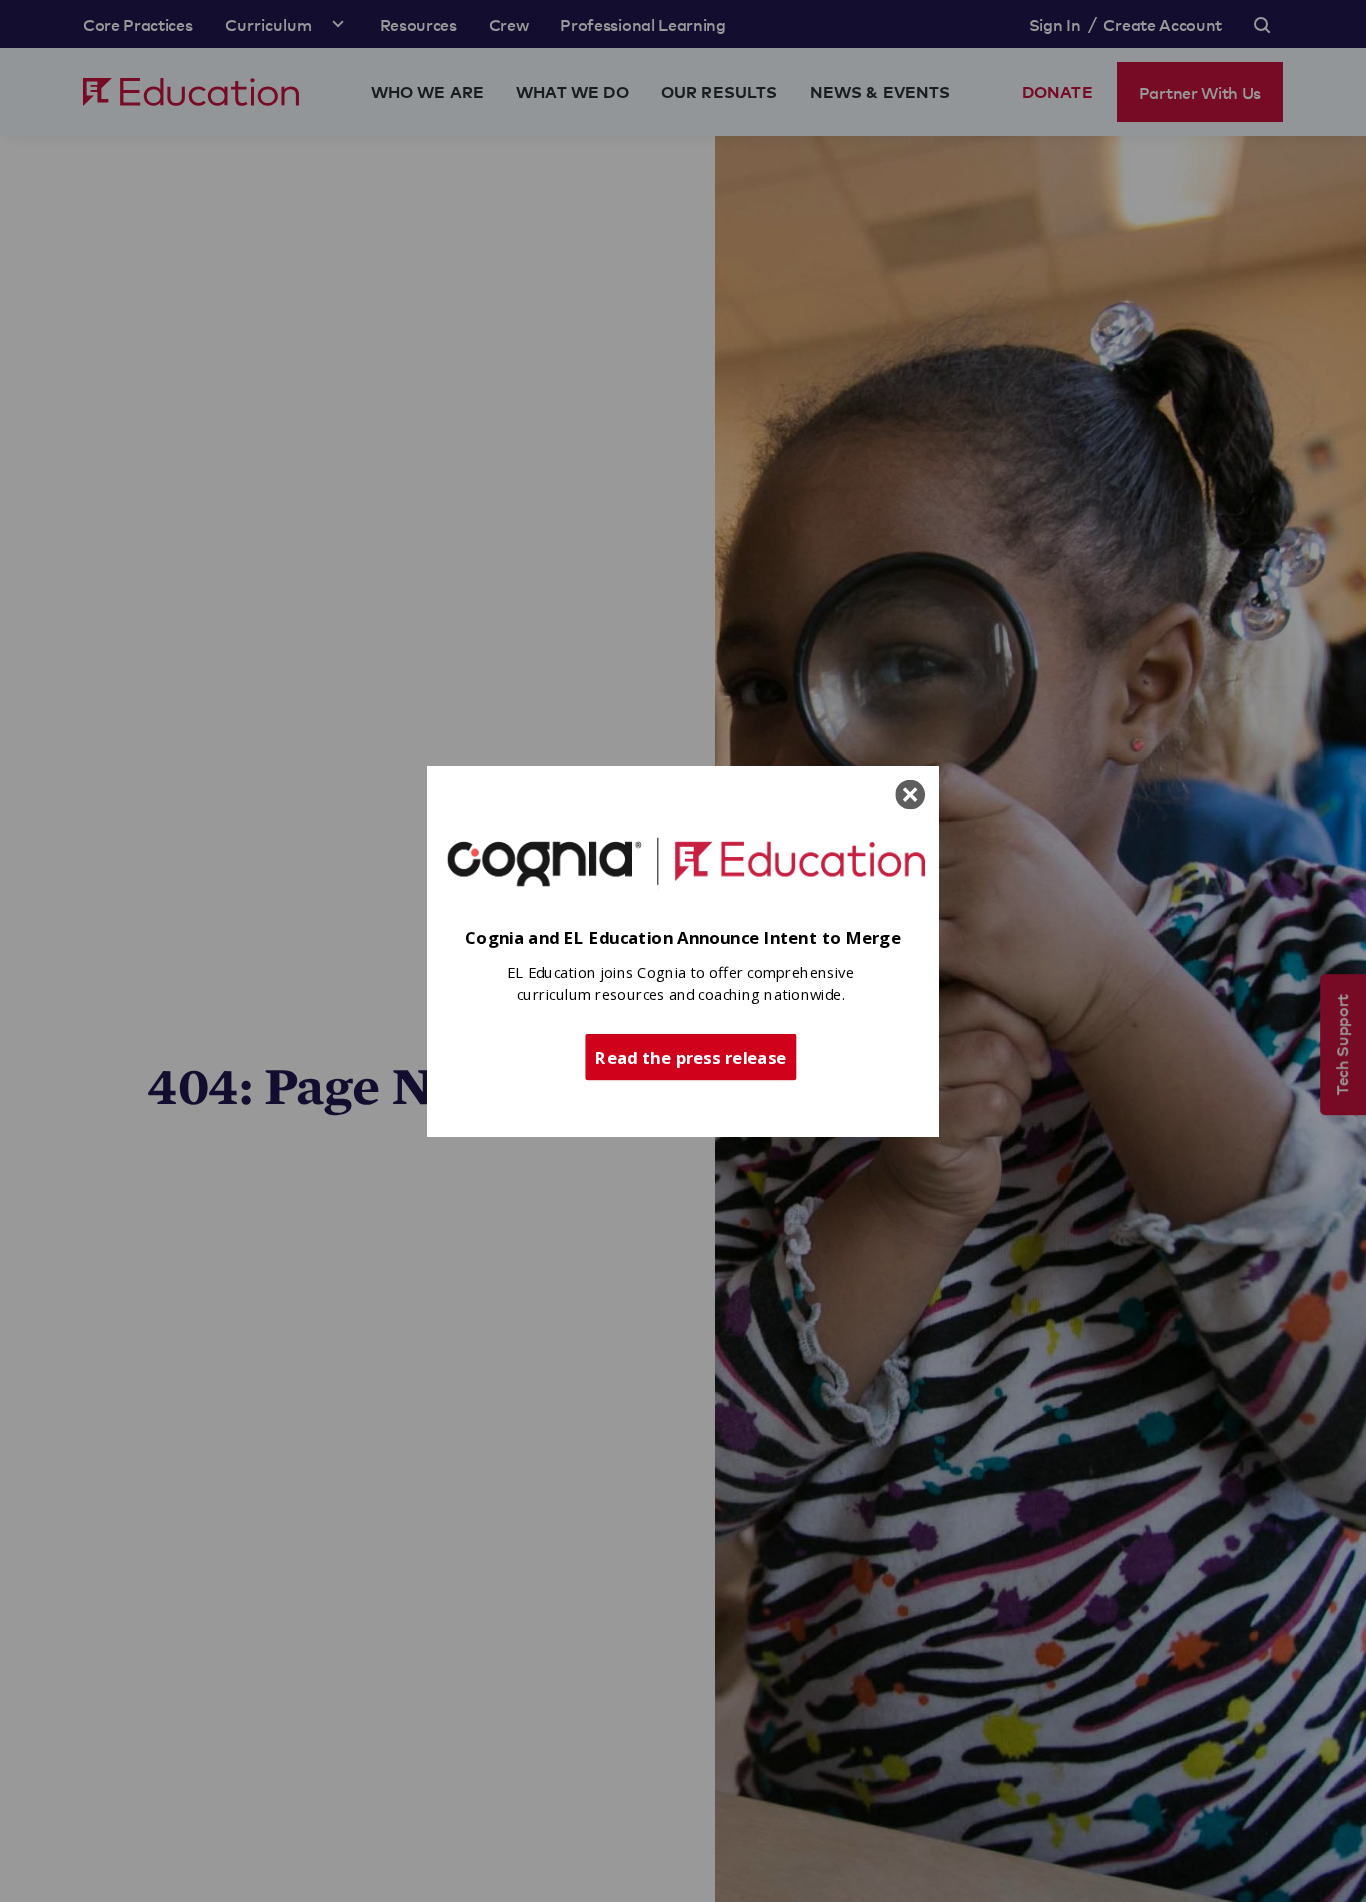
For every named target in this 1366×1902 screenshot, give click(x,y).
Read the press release (690, 1056)
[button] (683, 938)
